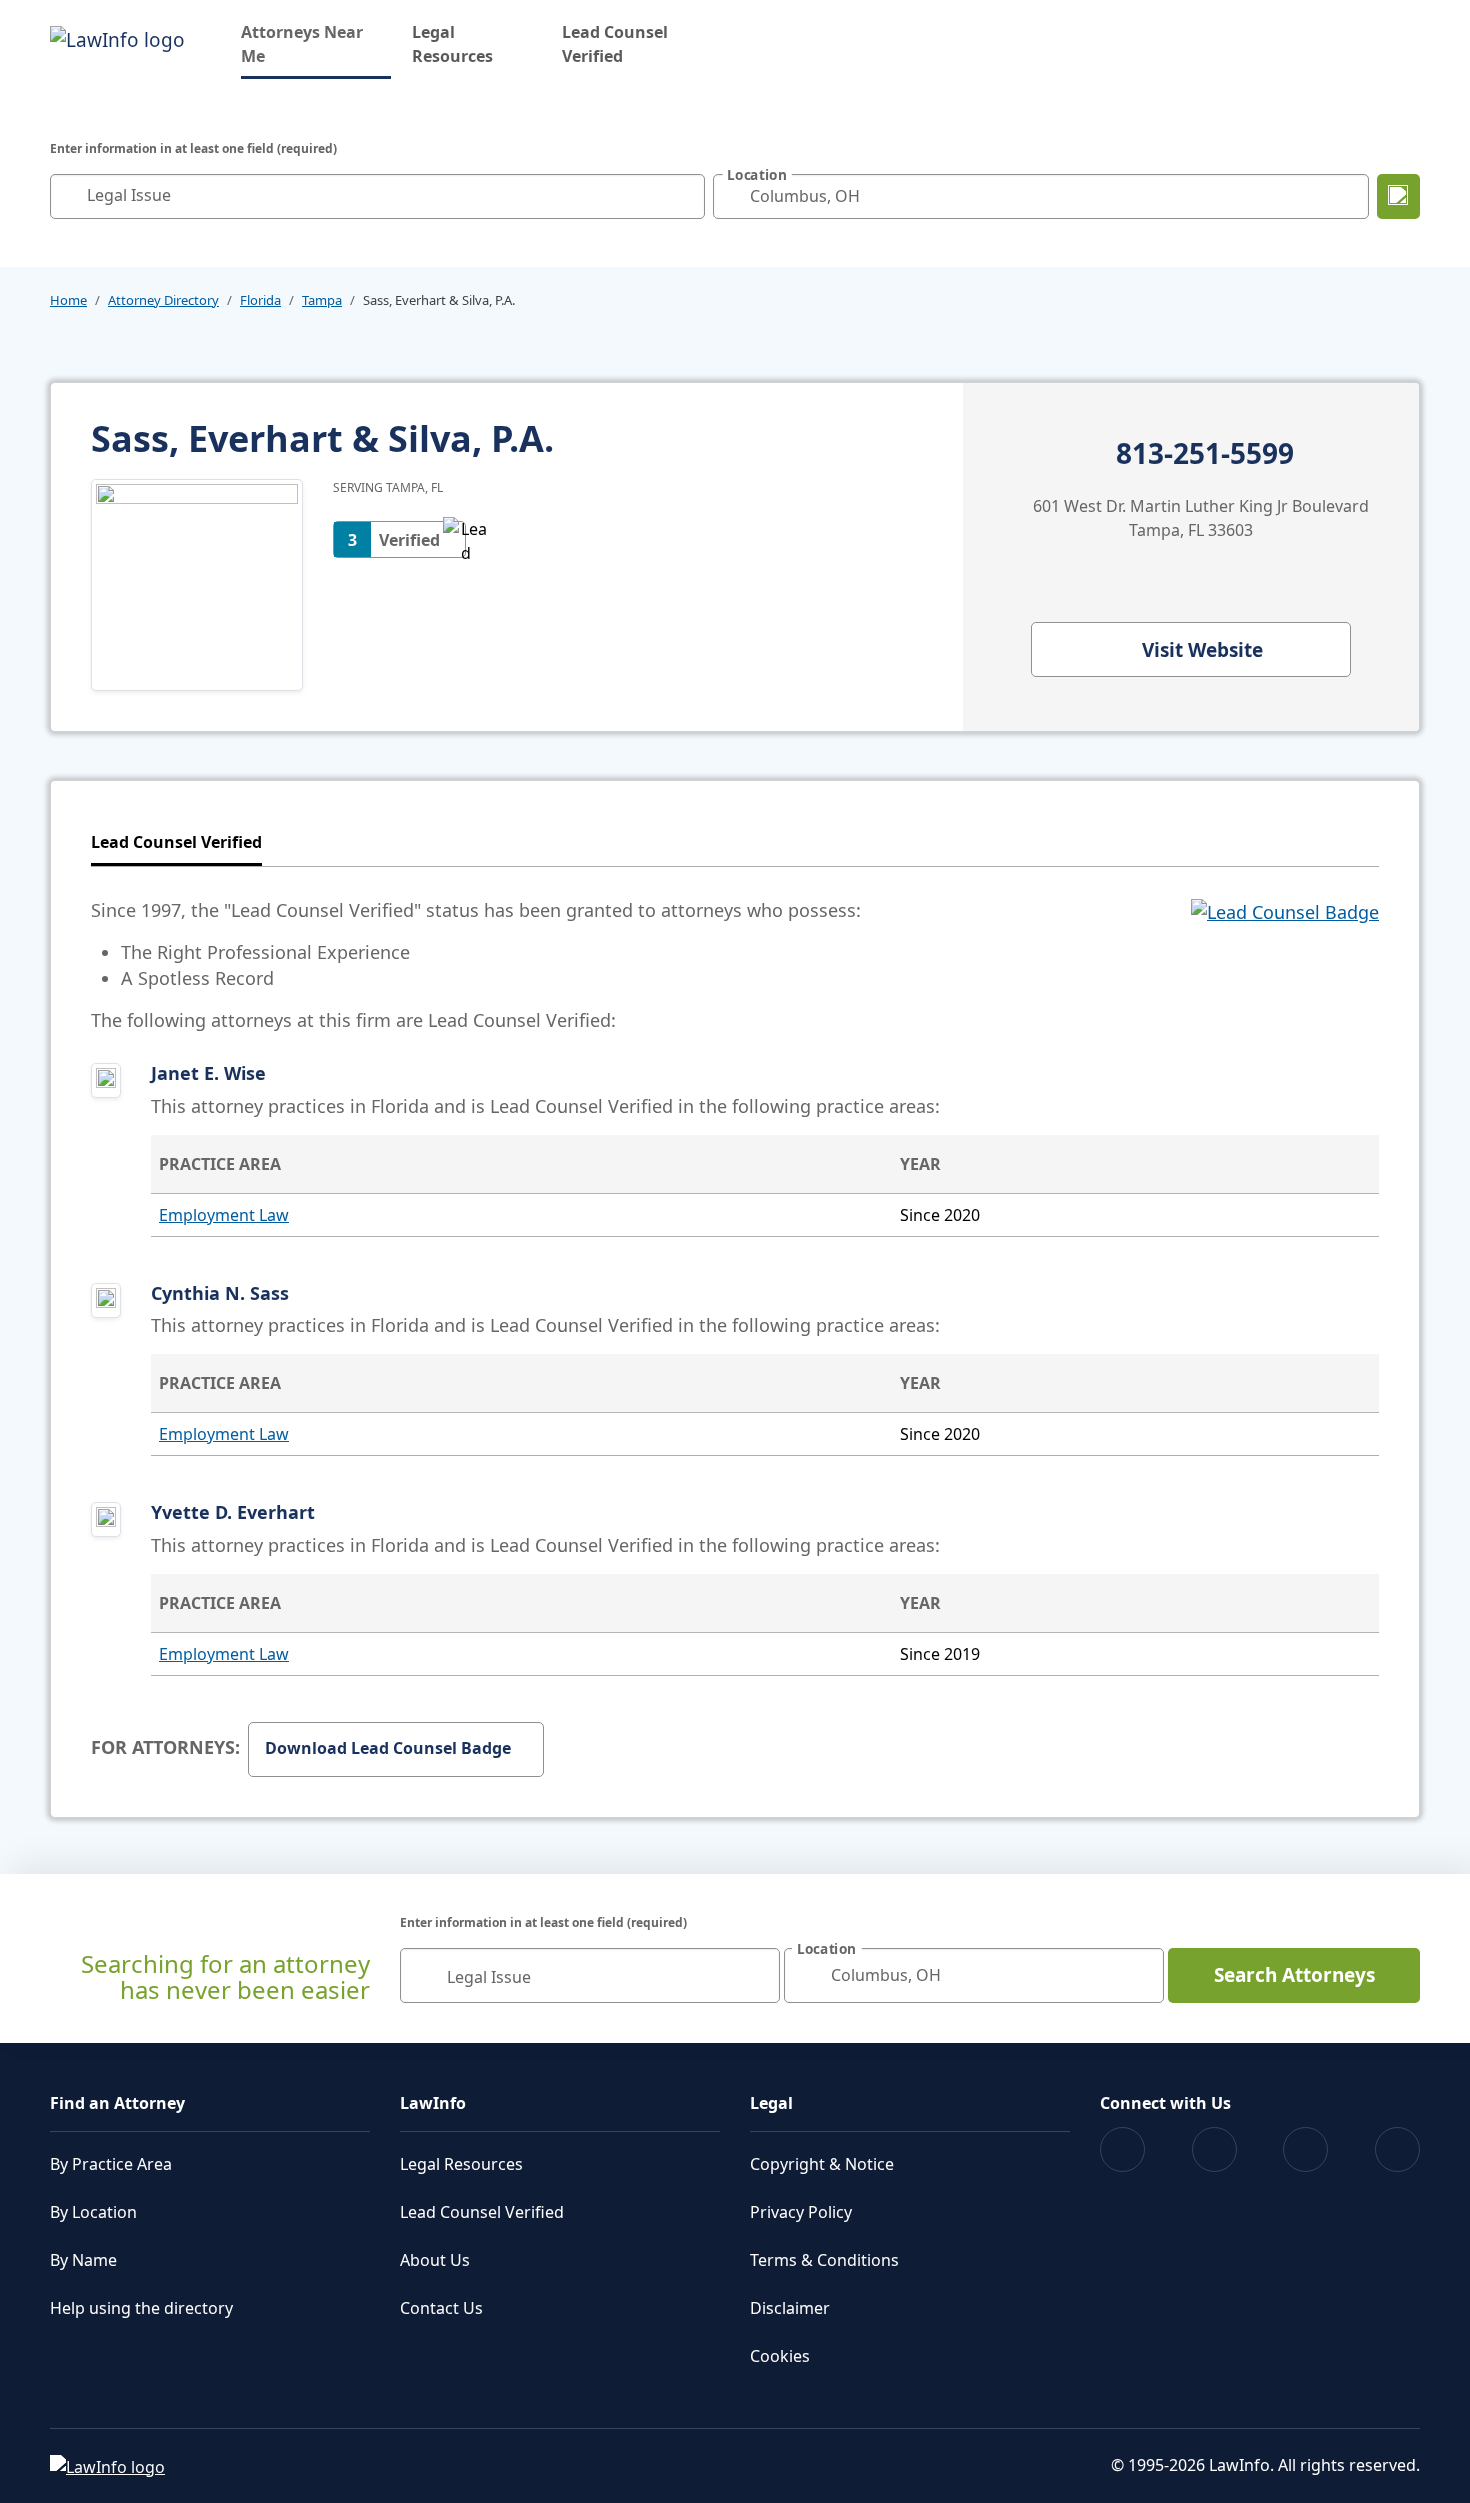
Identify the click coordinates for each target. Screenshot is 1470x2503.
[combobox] (377, 196)
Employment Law (224, 1215)
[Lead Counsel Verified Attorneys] (1285, 965)
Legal (771, 2103)
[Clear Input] (685, 196)
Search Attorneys (1294, 1975)
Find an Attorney (117, 2103)
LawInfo (433, 2103)
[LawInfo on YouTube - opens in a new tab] (1305, 2149)
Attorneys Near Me (316, 44)
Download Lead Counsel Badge (388, 1748)
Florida (260, 300)
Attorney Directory (163, 300)
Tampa (322, 300)
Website (1202, 650)
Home (68, 300)
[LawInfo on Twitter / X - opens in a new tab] (1214, 2149)
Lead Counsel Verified (615, 44)
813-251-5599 (1205, 454)
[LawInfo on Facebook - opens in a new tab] (1122, 2149)
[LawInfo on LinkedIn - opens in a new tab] (1397, 2149)
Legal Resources (452, 44)
